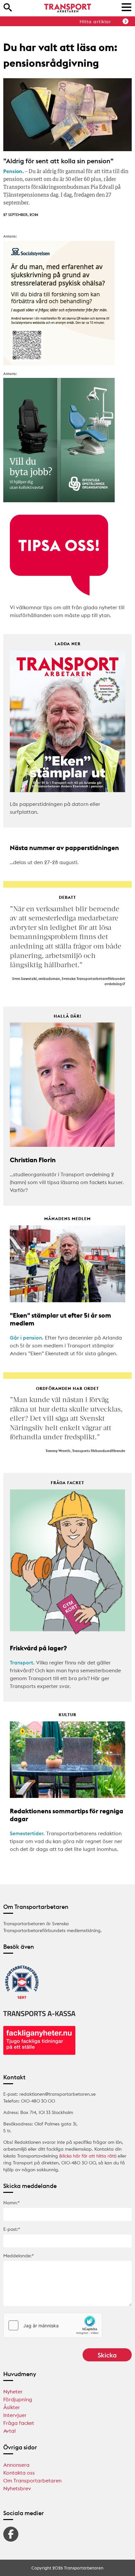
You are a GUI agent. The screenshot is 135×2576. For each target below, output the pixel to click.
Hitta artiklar (95, 22)
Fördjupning (18, 2399)
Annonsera (16, 2465)
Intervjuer (15, 2415)
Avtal (10, 2431)
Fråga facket (19, 2423)
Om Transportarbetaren (32, 2480)
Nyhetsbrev (17, 2488)
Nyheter (13, 2391)
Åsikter (12, 2407)
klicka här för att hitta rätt (88, 2156)
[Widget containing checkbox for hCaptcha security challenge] (53, 2325)
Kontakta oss (19, 2473)
